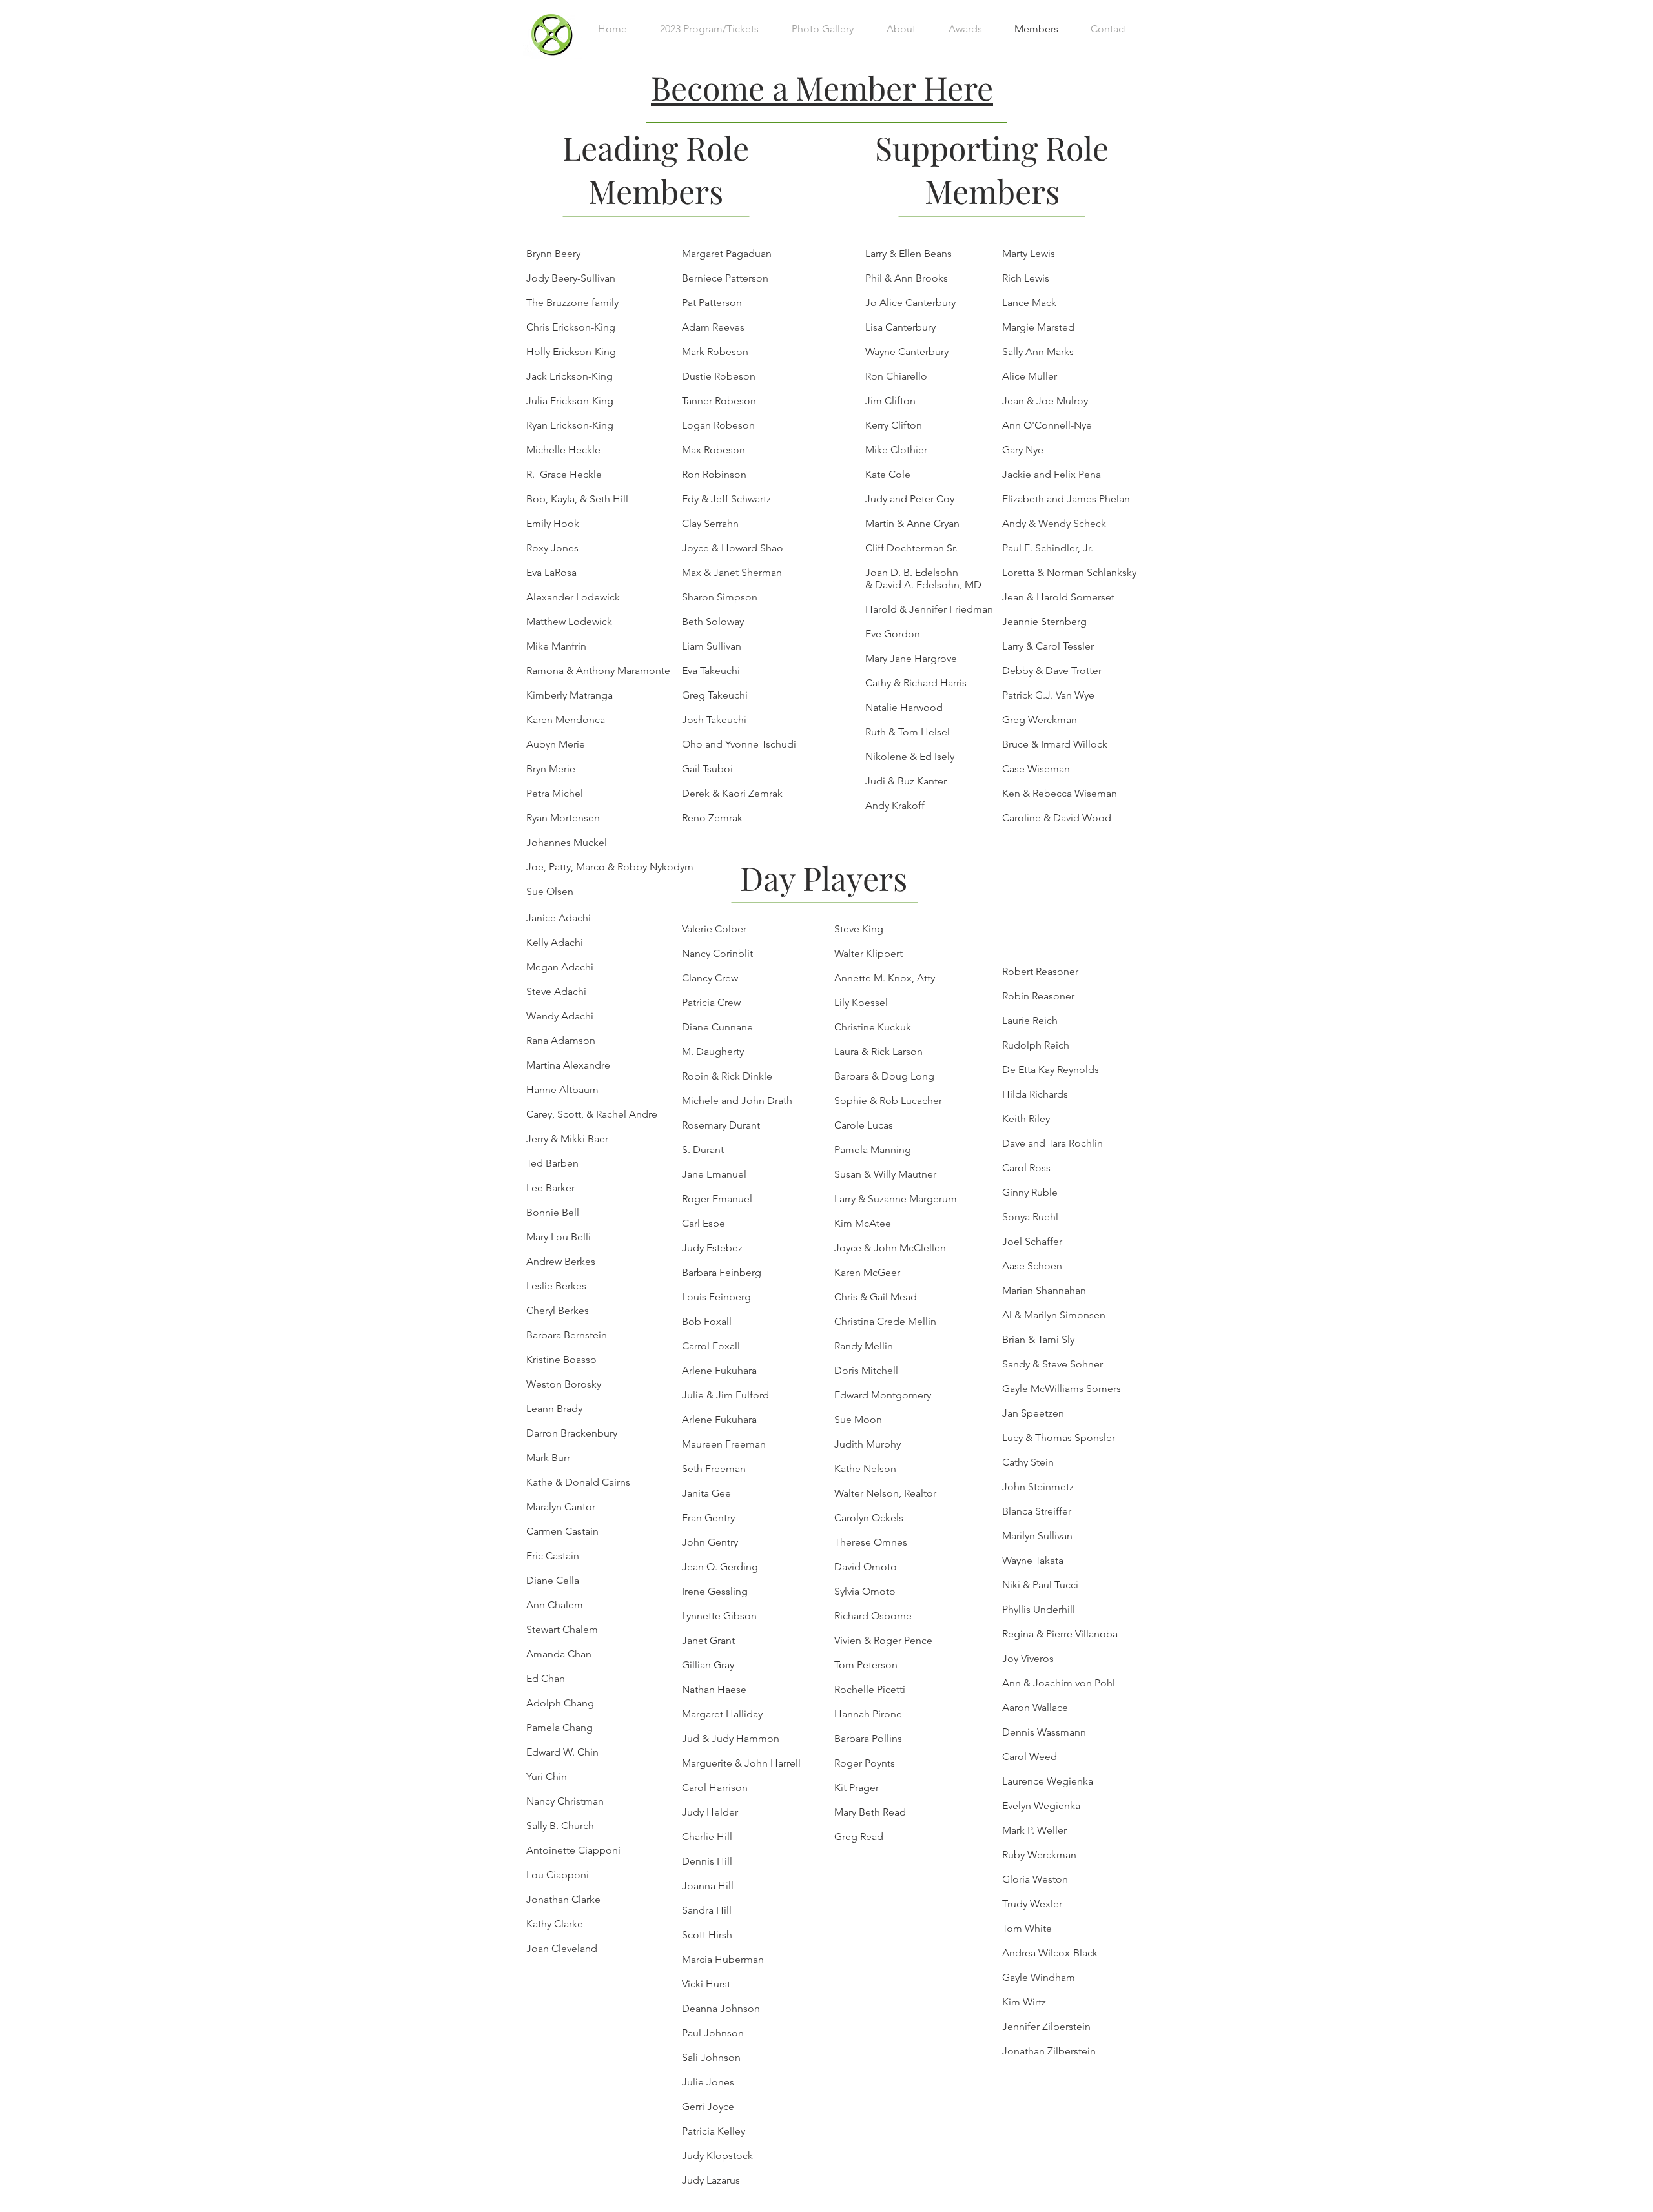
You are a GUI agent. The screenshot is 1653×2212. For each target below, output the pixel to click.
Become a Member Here (822, 87)
